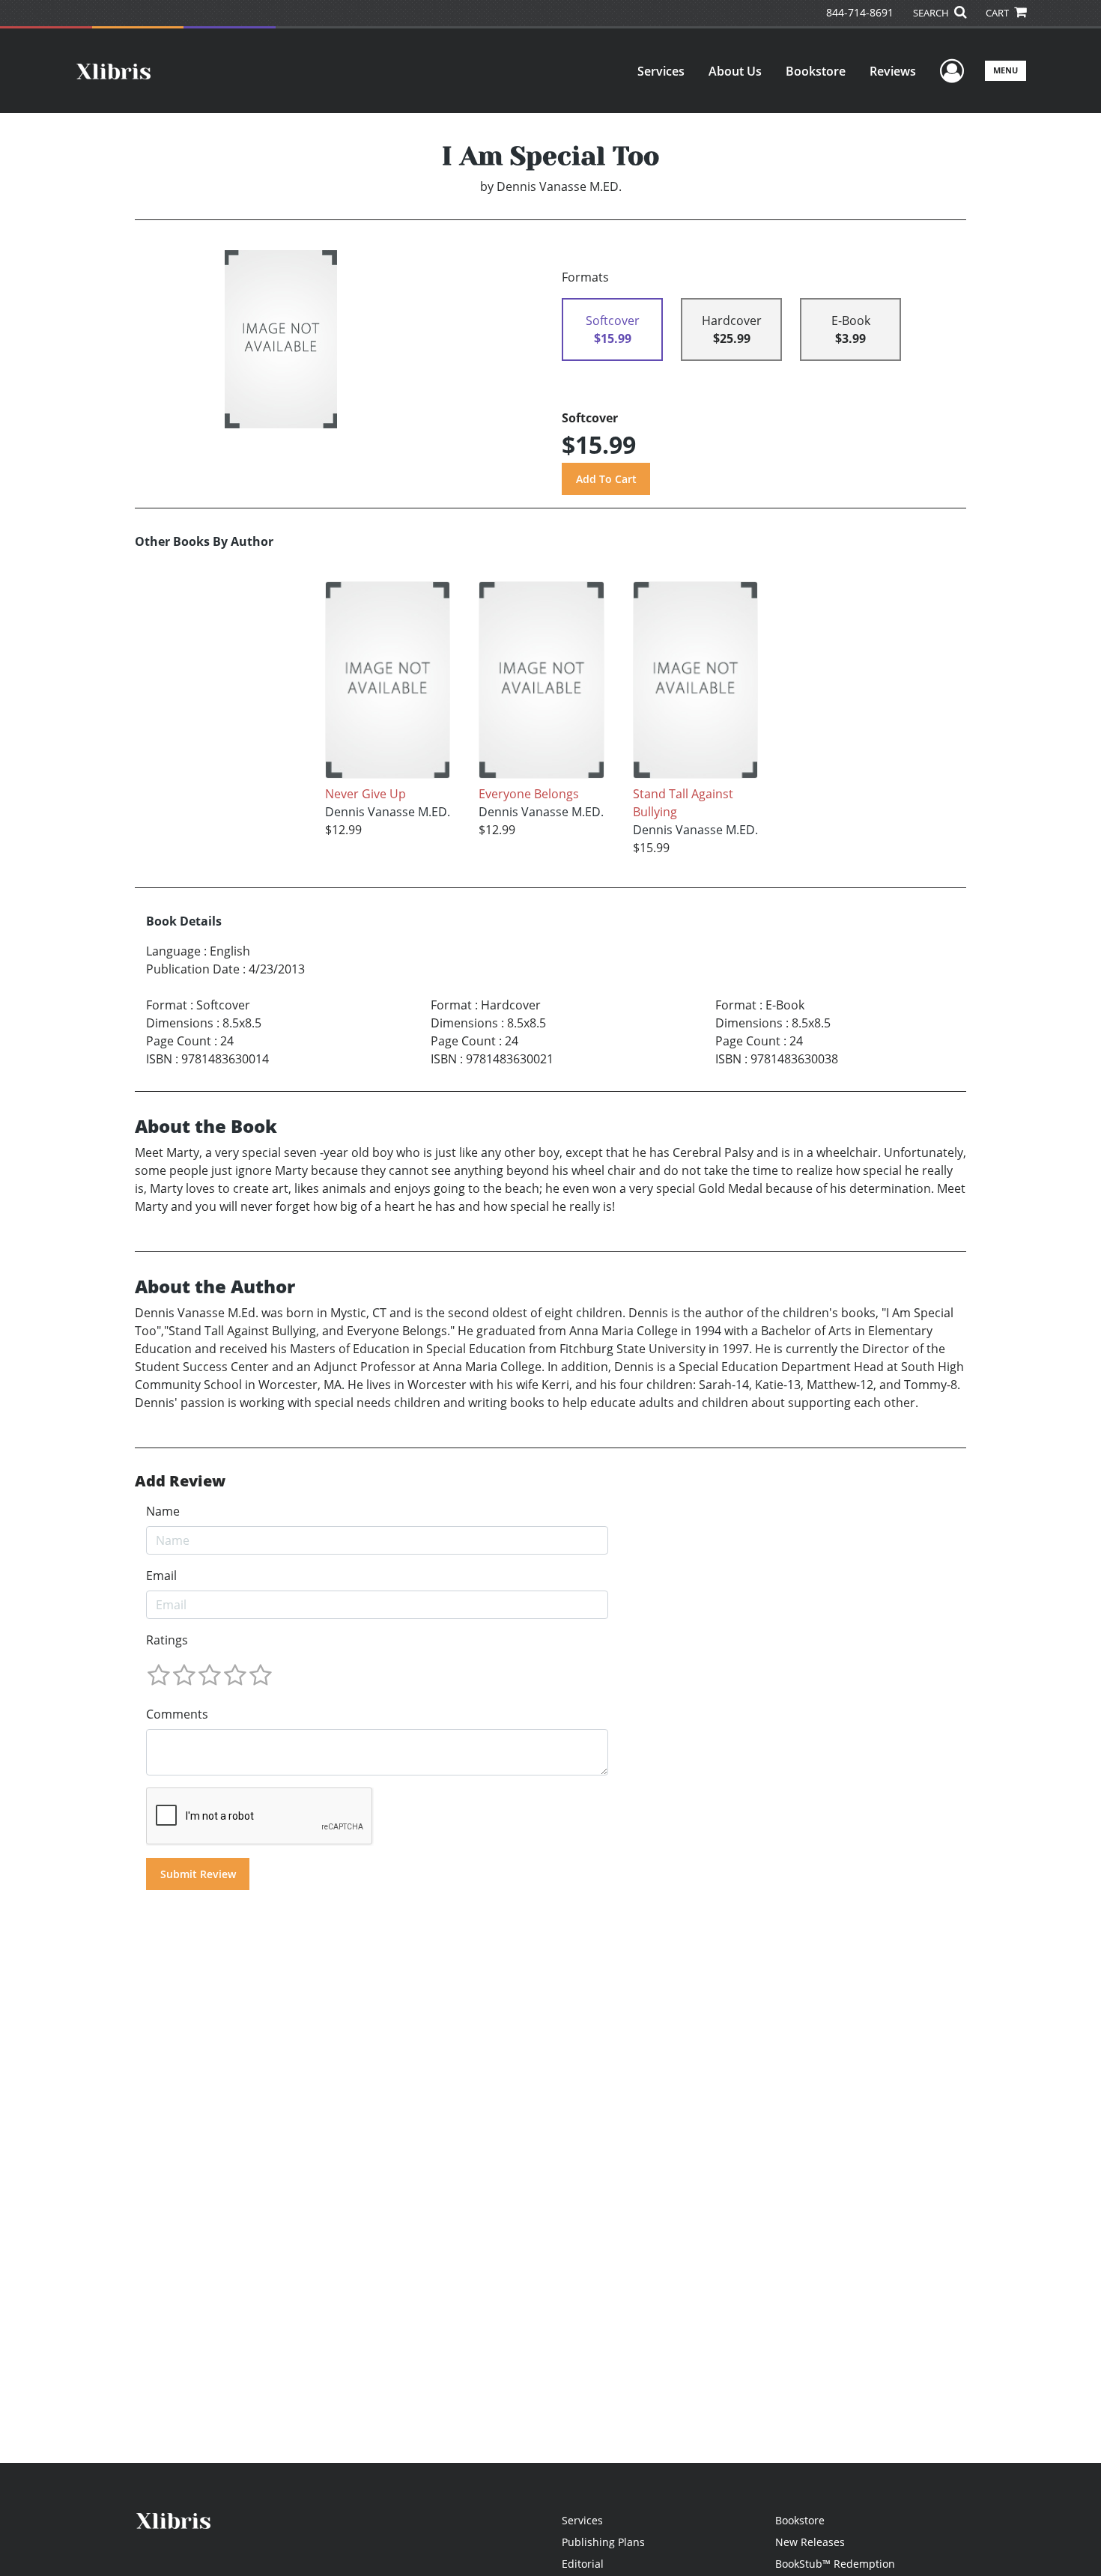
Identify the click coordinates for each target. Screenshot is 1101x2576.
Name (163, 1511)
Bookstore (816, 71)
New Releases (810, 2542)
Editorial (583, 2564)
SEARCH (932, 13)
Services (661, 71)
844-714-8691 (860, 12)
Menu (1006, 70)
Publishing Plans (603, 2542)
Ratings (167, 1640)
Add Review (180, 1481)
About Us (735, 71)
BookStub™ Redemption (835, 2564)
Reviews (893, 71)
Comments (177, 1714)
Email (161, 1576)
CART (998, 13)
